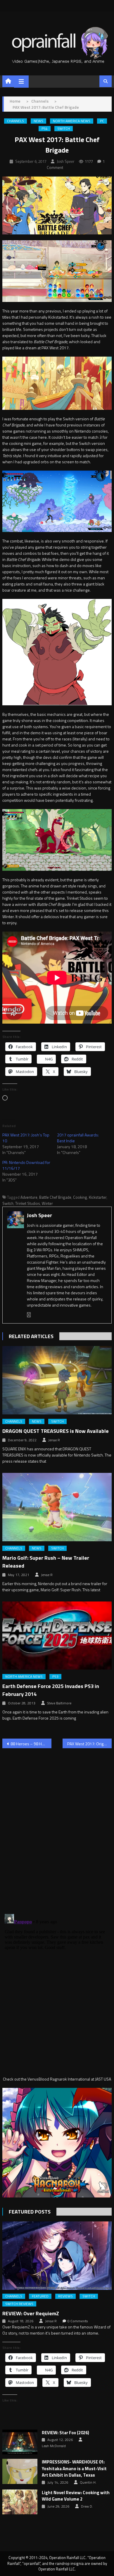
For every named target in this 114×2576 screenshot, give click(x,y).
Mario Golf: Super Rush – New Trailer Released (46, 1562)
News (38, 121)
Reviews (65, 2296)
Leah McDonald (54, 2446)
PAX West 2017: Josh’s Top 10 (26, 1138)
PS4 (45, 129)
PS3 (55, 1677)
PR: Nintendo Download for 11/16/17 (26, 1165)
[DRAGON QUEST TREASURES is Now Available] (57, 1380)
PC (102, 121)
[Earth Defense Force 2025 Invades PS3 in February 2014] (57, 1636)
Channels (15, 121)
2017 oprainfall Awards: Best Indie (78, 1138)
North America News (72, 121)
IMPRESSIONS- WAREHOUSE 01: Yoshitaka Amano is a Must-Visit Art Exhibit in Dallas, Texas (74, 2469)
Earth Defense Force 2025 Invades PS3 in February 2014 (51, 1690)
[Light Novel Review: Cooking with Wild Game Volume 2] (20, 2502)
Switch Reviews (19, 2304)
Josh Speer (66, 161)
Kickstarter (98, 1197)
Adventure (29, 1197)
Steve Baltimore (59, 1703)
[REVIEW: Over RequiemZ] (57, 2256)
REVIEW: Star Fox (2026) (65, 2433)
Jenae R (54, 1440)
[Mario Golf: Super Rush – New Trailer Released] (57, 1507)
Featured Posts (30, 2212)
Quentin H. (88, 2482)
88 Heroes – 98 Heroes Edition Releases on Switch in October (31, 1744)
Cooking (80, 1197)
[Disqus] (57, 1827)
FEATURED (40, 2296)
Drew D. (87, 2506)
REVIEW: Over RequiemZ (31, 2313)
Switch (64, 129)
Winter (47, 1203)
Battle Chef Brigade (55, 1197)
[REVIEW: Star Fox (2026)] (20, 2442)
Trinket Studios (28, 1203)
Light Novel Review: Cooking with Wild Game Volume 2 (76, 2496)
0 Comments (78, 2321)
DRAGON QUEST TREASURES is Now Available (56, 1431)
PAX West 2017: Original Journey (89, 1744)
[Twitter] (29, 1315)
